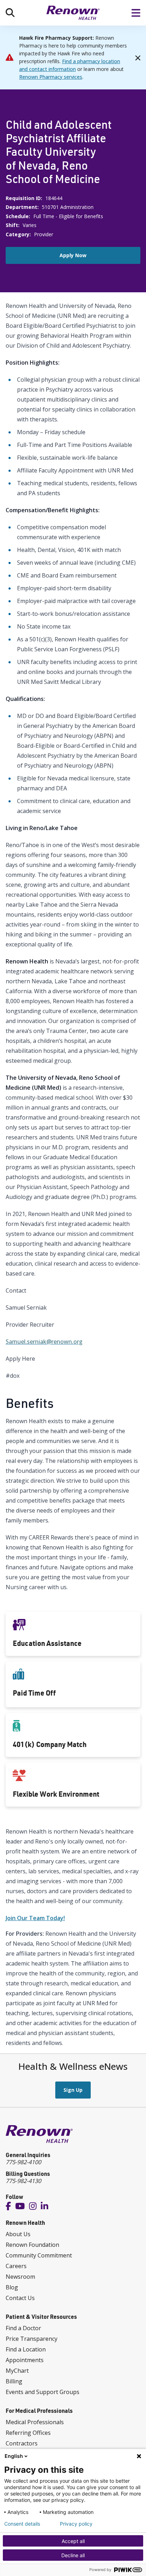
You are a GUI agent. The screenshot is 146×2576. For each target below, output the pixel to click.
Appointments (25, 2360)
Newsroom (20, 2277)
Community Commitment (39, 2255)
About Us (18, 2234)
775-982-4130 (23, 2181)
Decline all (73, 2555)
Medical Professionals (35, 2422)
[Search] (10, 13)
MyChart (17, 2371)
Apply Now (73, 255)
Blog (12, 2287)
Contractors (22, 2443)
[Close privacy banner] (139, 2456)
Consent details (22, 2524)
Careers (16, 2266)
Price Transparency (32, 2339)
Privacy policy (76, 2524)
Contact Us (20, 2298)
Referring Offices (28, 2433)
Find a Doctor (23, 2328)
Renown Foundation (32, 2245)
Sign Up (73, 2090)
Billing (14, 2381)
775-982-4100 (23, 2162)
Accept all (73, 2541)
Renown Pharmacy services (51, 77)
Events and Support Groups (43, 2392)
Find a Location (26, 2349)
